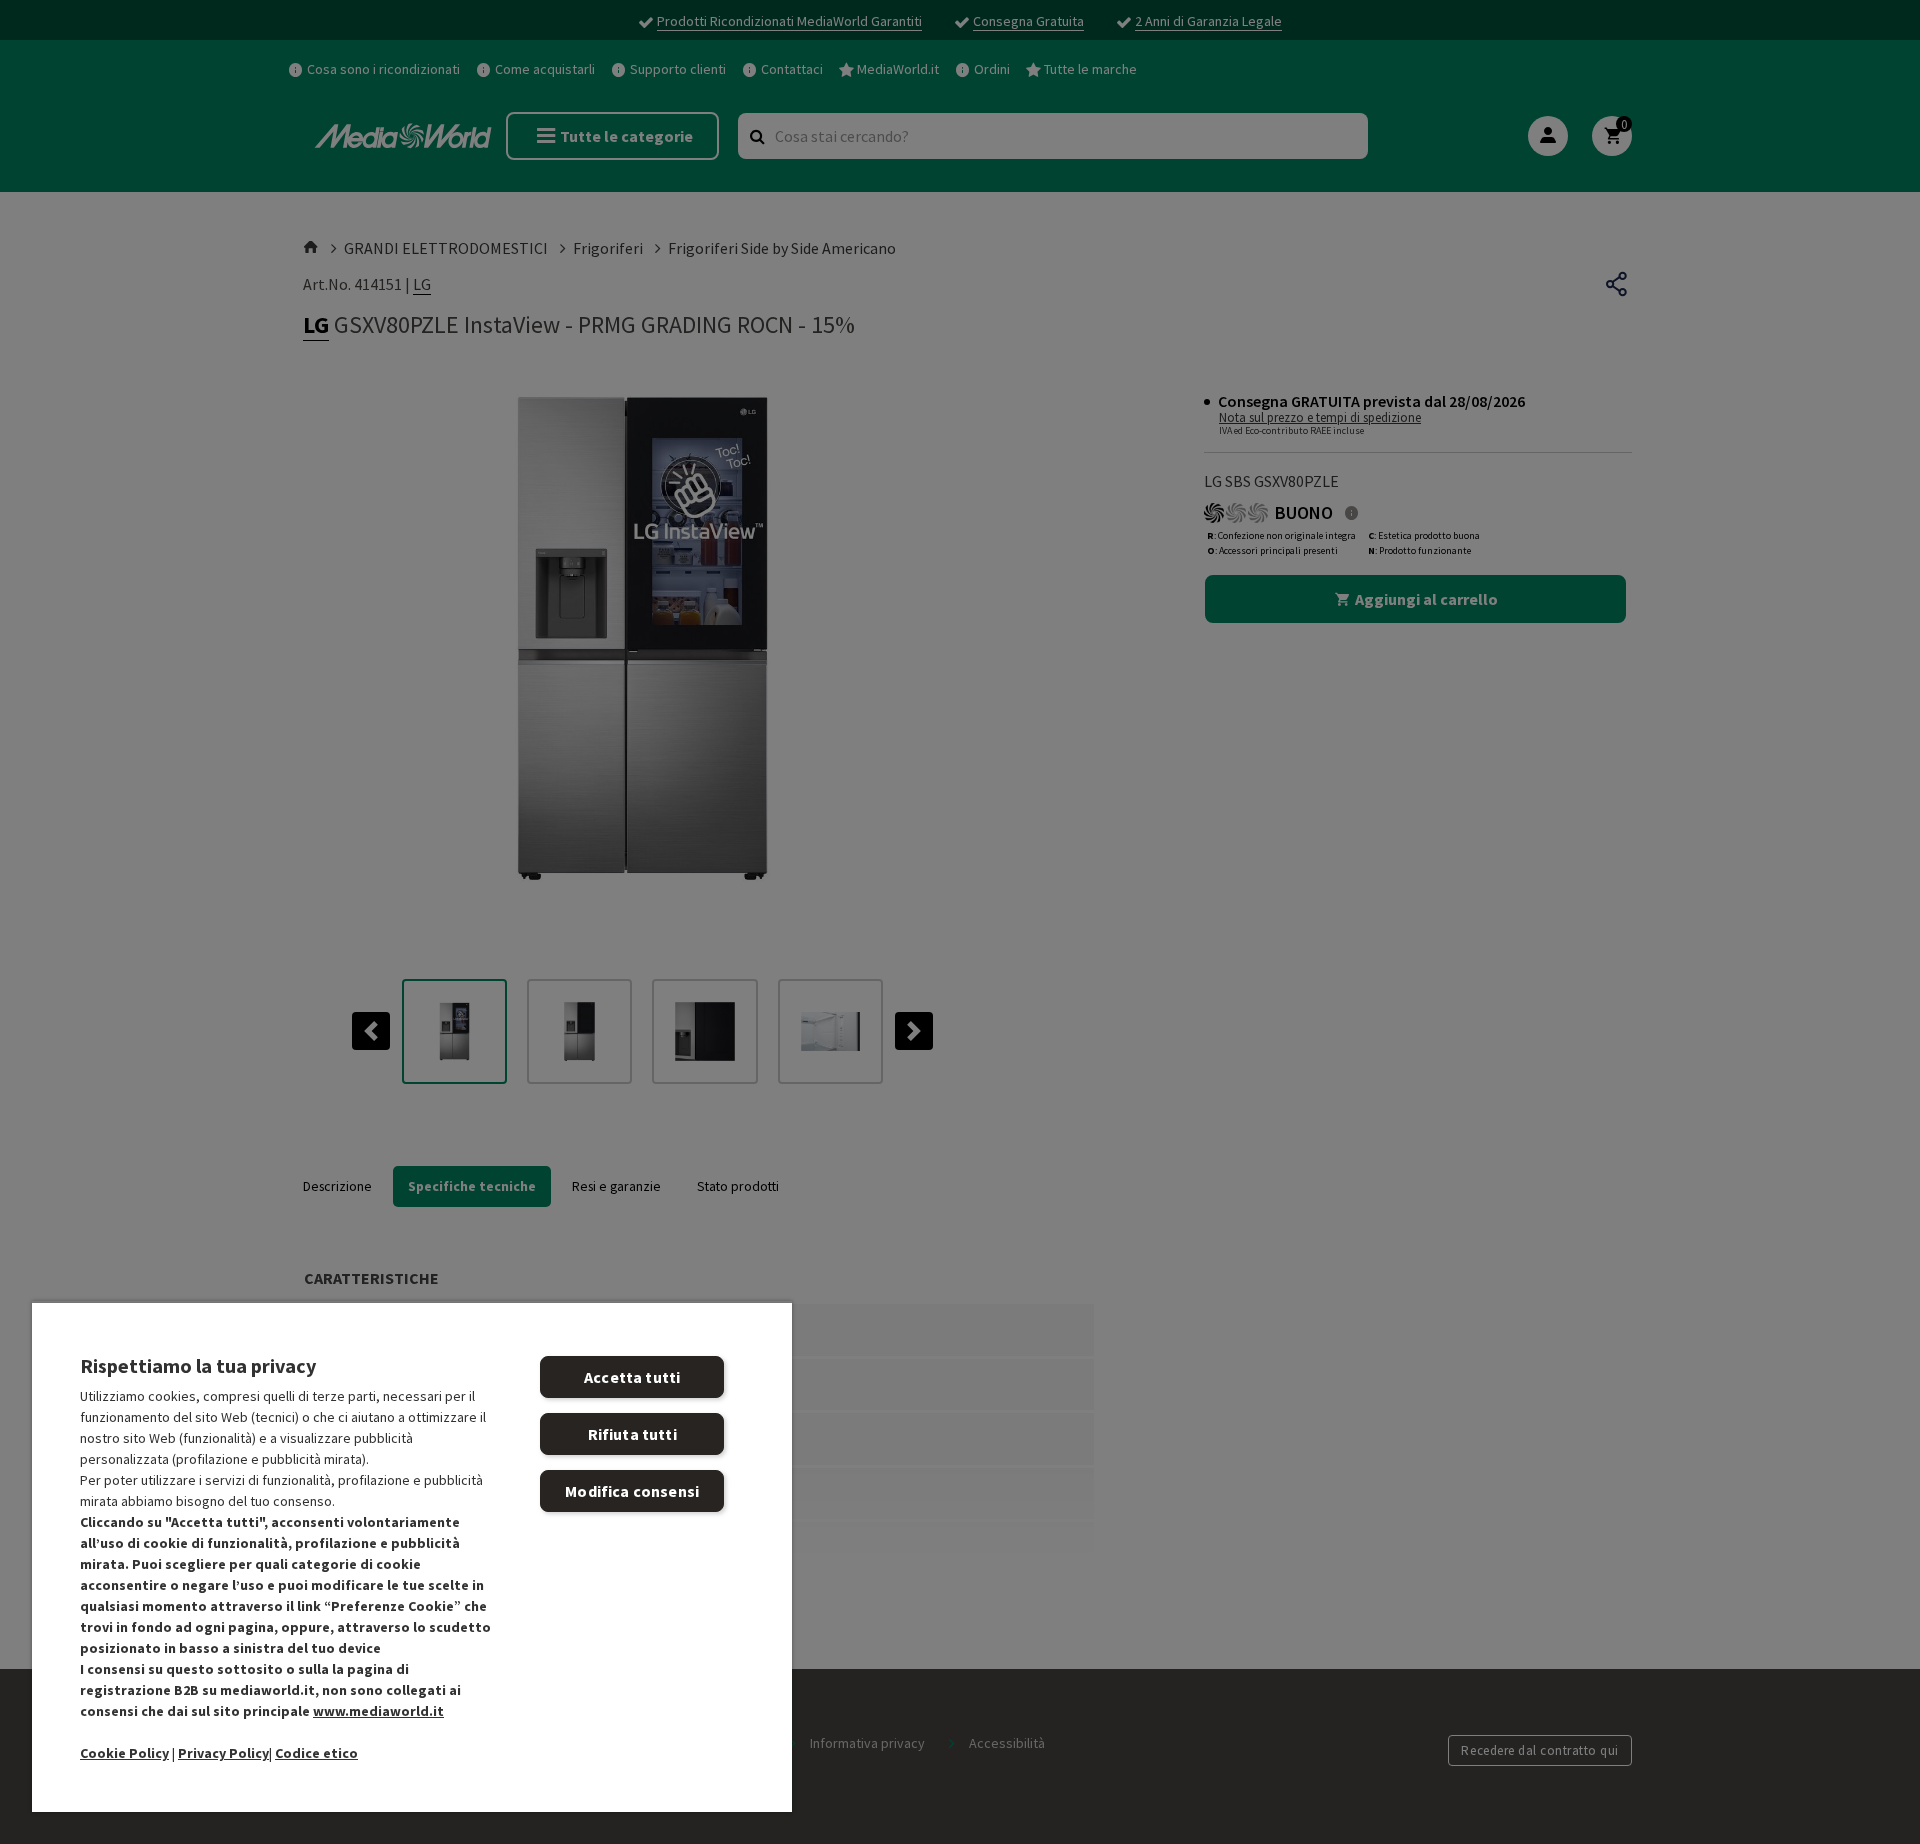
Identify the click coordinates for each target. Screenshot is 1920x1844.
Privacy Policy (223, 1753)
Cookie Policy (124, 1753)
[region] (412, 1556)
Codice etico (316, 1753)
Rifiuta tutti (632, 1434)
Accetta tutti (632, 1377)
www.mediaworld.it (378, 1711)
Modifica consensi (632, 1491)
